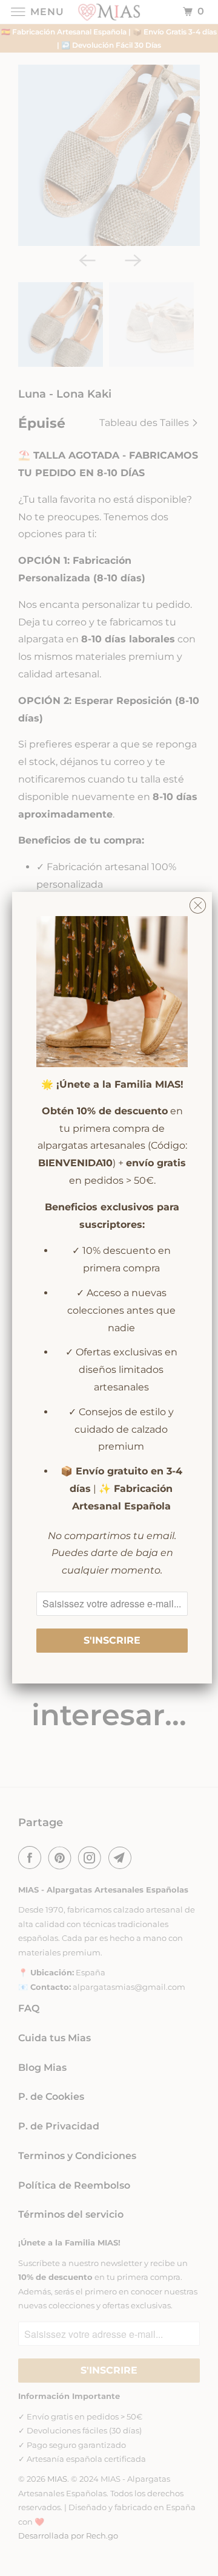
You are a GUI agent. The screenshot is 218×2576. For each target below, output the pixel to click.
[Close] (198, 902)
